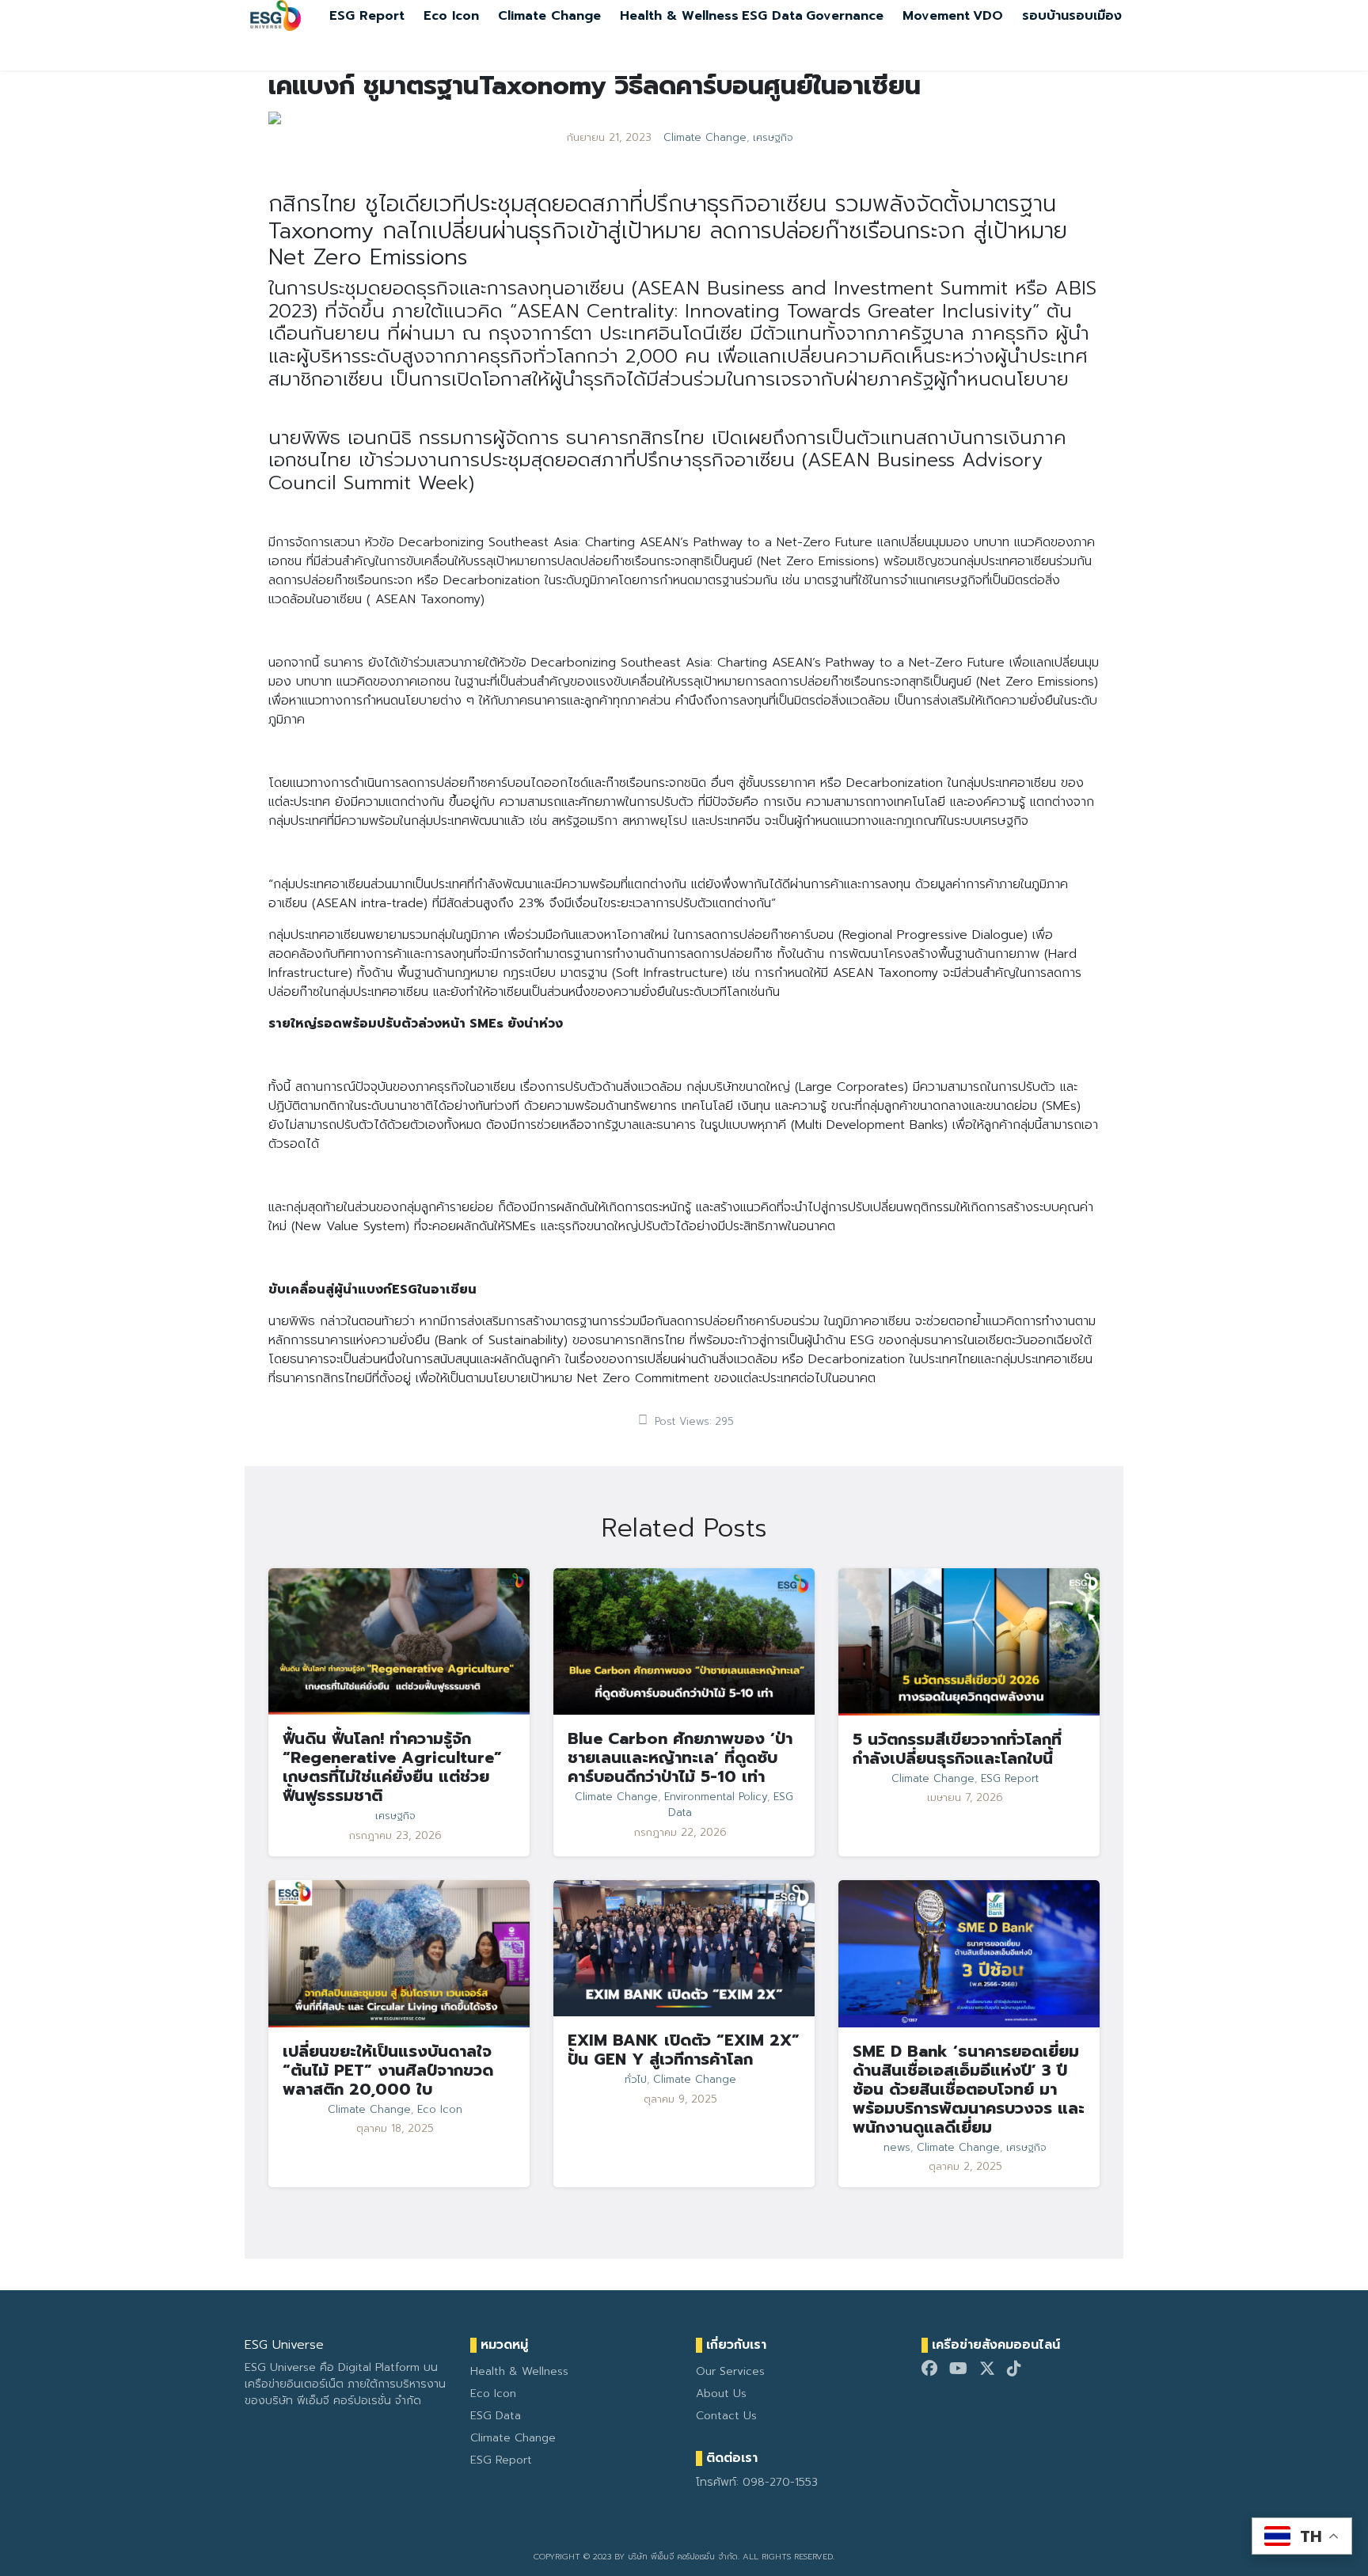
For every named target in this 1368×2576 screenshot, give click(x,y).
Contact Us (726, 2416)
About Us (721, 2394)
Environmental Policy (716, 1797)
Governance (845, 16)
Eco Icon (451, 16)
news (897, 2148)
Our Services (730, 2371)
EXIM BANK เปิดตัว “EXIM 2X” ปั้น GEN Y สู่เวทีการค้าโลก (684, 2050)
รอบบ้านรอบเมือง (1072, 16)
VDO (988, 16)
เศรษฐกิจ (773, 138)
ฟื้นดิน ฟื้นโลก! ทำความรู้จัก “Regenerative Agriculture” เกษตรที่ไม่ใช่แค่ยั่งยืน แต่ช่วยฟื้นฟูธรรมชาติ (392, 1767)
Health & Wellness (679, 16)
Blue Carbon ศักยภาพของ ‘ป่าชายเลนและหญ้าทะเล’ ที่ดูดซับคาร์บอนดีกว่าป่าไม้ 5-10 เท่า (680, 1757)
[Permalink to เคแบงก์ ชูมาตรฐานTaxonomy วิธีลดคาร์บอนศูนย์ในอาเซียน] (275, 117)
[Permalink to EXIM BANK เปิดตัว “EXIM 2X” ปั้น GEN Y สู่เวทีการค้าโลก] (684, 1947)
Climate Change (549, 16)
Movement (936, 16)
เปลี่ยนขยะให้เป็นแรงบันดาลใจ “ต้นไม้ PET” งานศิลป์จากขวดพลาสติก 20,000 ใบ (388, 2070)
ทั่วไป (636, 2080)
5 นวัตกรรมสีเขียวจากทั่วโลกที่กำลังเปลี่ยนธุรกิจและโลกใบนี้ (957, 1749)
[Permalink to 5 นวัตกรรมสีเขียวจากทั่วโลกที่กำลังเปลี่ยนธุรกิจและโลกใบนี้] (969, 1641)
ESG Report (367, 16)
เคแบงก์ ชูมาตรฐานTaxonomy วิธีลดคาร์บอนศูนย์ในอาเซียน (595, 86)
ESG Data (772, 16)
